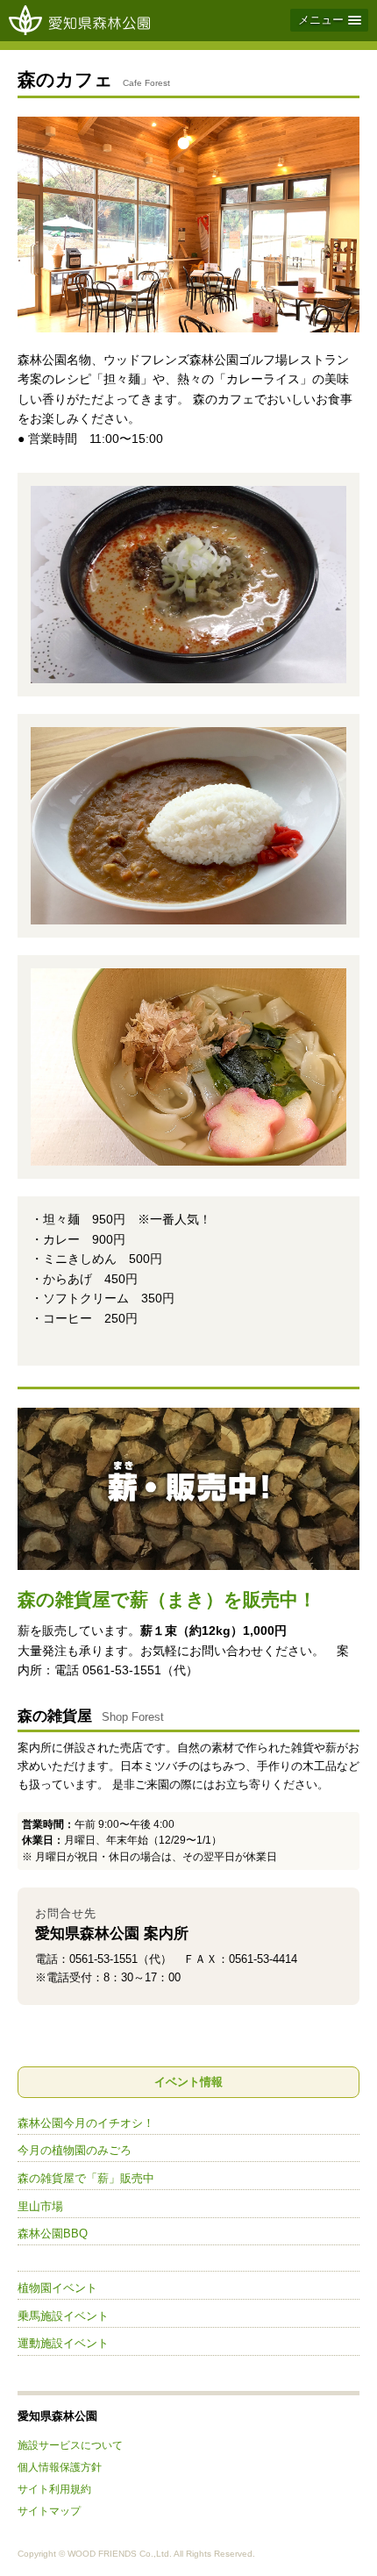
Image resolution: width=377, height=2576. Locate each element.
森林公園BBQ (53, 2233)
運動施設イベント (63, 2343)
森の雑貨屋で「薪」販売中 (86, 2178)
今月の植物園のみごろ (75, 2150)
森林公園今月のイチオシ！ (86, 2123)
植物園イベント (57, 2288)
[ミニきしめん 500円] (188, 1067)
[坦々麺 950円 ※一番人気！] (188, 585)
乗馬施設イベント (63, 2316)
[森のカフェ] (188, 225)
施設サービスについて (70, 2445)
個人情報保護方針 (60, 2467)
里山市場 (40, 2206)
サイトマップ (49, 2511)
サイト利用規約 (54, 2489)
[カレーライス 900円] (188, 826)
